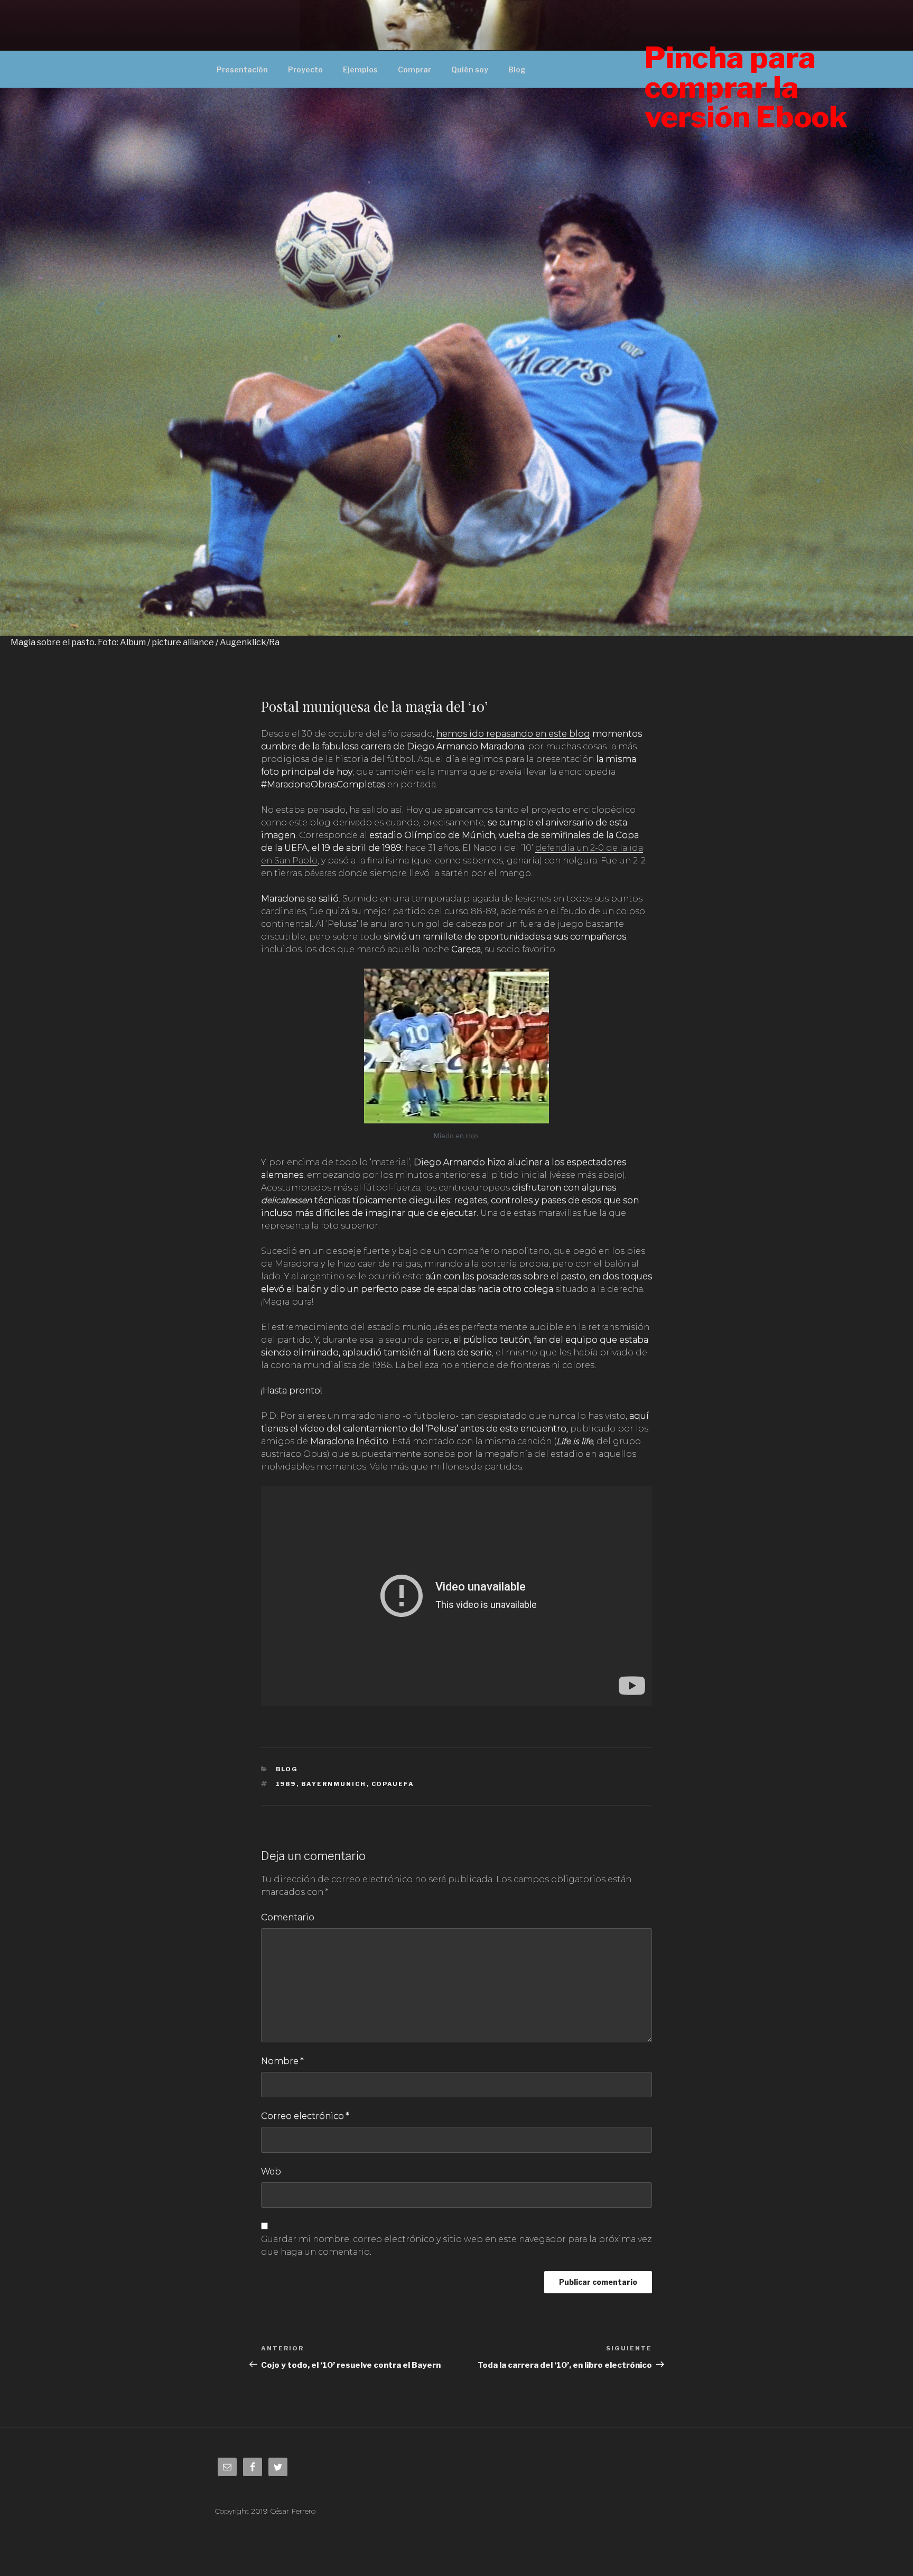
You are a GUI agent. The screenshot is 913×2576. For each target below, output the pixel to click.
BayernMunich (334, 1784)
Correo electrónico (305, 2116)
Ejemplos (360, 69)
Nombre (282, 2061)
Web (271, 2172)
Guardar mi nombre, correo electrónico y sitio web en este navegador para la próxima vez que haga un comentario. (456, 2245)
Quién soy (470, 69)
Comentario (288, 1917)
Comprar (414, 69)
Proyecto (305, 69)
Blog (517, 69)
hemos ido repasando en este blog (513, 734)
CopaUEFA (393, 1784)
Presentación (242, 69)
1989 (286, 1784)
